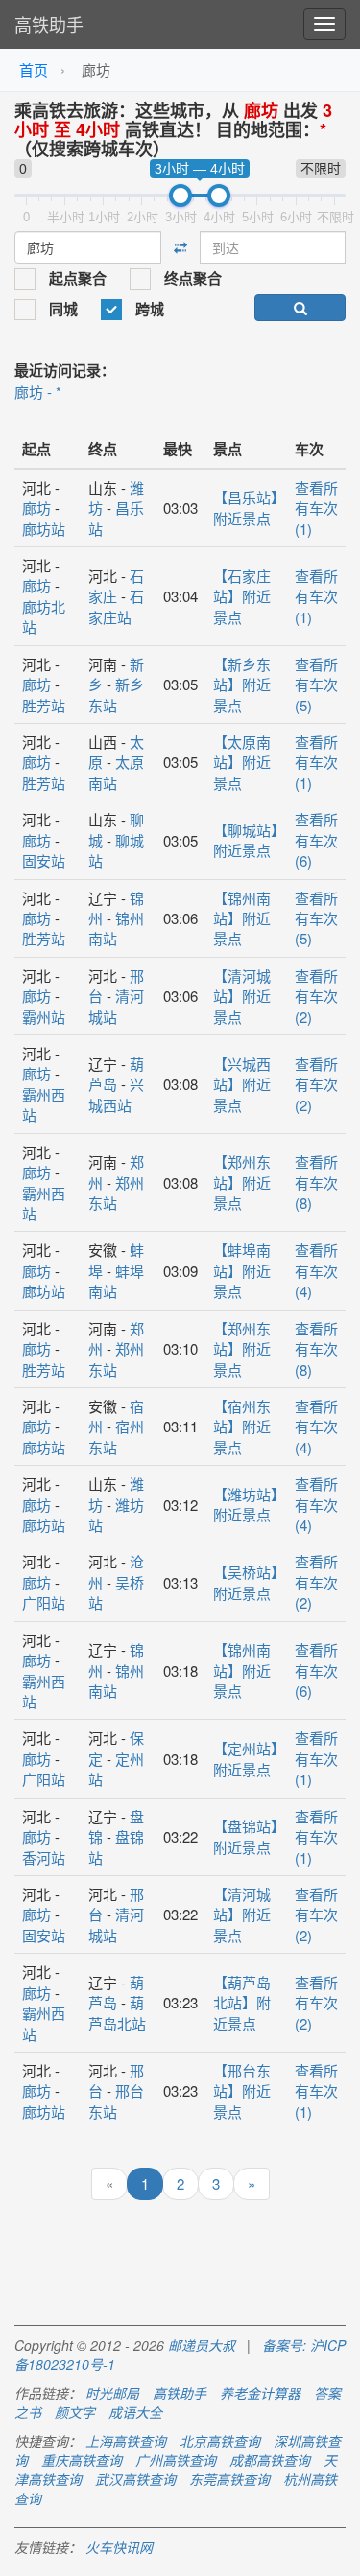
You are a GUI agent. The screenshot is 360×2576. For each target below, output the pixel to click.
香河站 (44, 1857)
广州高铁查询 (176, 2460)
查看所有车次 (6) (316, 840)
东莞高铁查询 (229, 2479)
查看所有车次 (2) (316, 996)
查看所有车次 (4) (316, 1270)
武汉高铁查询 (135, 2479)
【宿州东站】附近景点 (242, 1427)
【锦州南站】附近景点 (242, 918)
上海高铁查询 (126, 2441)
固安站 (44, 860)
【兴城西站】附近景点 (242, 1084)
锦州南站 (116, 928)
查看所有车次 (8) (316, 1182)
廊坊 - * (38, 392)
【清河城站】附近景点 (242, 996)
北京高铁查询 (220, 2441)
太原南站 (116, 772)
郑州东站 (116, 1193)
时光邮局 (112, 2393)
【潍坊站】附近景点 (246, 1504)
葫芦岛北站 (117, 2012)
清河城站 (116, 1006)
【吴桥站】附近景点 (246, 1582)
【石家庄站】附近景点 (242, 596)
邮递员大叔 (202, 2345)
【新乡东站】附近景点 (242, 685)
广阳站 (44, 1602)
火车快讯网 (119, 2547)
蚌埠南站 (116, 1281)
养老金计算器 (260, 2393)
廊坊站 (44, 529)
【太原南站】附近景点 (242, 762)
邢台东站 (116, 2100)
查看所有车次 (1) (316, 508)
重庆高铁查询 (82, 2460)
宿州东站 (116, 1436)
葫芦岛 (116, 1074)
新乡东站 (116, 694)
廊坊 (36, 508)
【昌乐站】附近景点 (246, 507)
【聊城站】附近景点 (246, 840)
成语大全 (135, 2412)
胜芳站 (44, 705)
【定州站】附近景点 (246, 1758)
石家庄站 (116, 606)
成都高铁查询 (270, 2460)
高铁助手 (49, 24)
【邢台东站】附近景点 (242, 2091)
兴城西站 (116, 1094)
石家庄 (116, 586)
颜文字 (75, 2412)
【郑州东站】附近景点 (242, 1182)
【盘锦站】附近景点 (246, 1836)
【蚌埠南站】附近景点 (242, 1270)
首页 (34, 70)
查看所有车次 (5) (316, 685)
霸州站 (44, 1017)
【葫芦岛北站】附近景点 (242, 2003)
